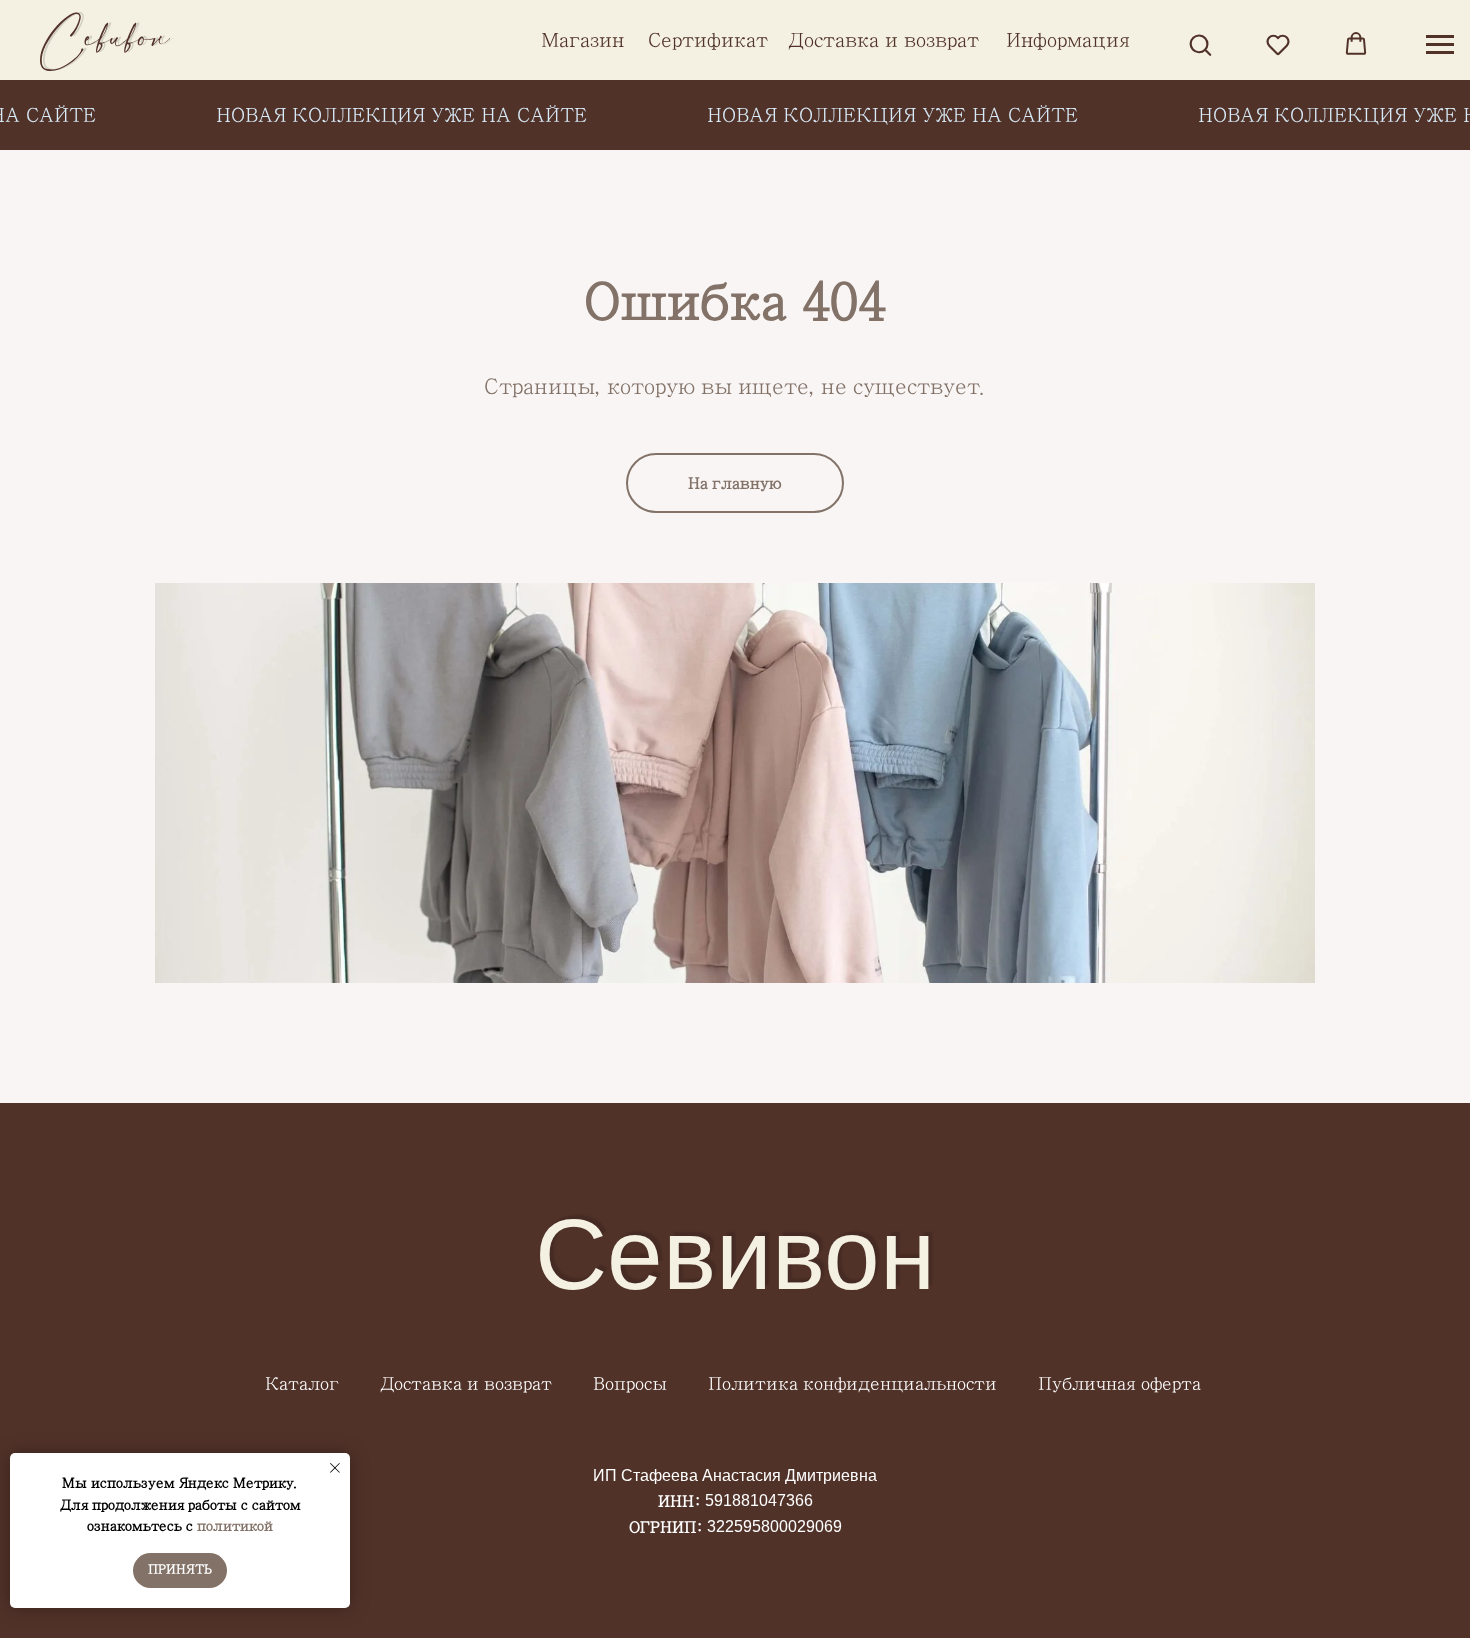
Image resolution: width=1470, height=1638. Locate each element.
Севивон (735, 1254)
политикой (235, 1526)
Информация (1068, 40)
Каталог (302, 1384)
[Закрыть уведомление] (335, 1468)
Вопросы (630, 1384)
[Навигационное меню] (1440, 45)
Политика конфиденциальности (852, 1384)
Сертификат (708, 40)
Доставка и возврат (883, 40)
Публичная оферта (1119, 1384)
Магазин (582, 40)
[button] (1200, 44)
